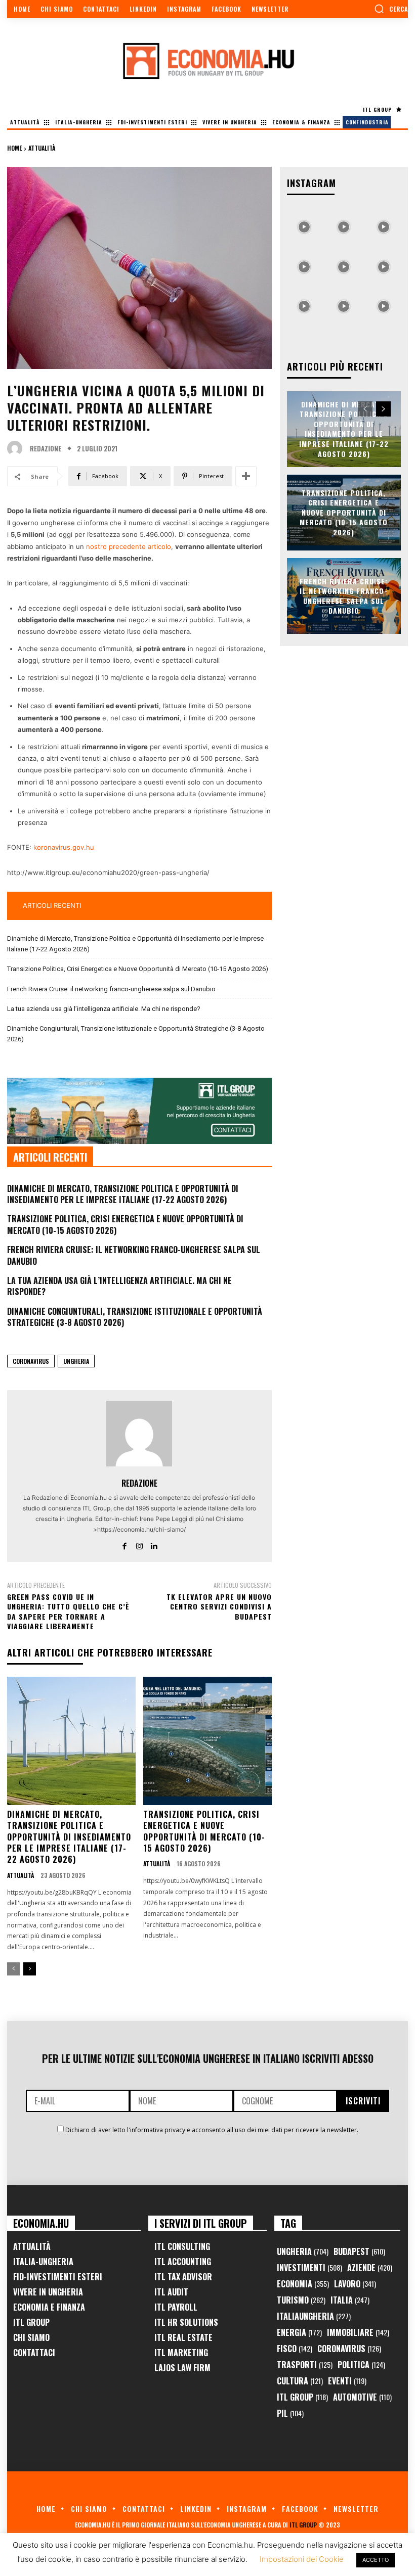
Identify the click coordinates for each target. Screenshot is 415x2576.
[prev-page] (13, 1969)
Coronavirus (31, 1361)
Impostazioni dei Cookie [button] (302, 2559)
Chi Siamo (31, 2337)
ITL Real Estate (183, 2337)
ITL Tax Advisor (183, 2277)
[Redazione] (17, 448)
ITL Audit (171, 2292)
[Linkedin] (154, 1544)
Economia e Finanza (49, 2307)
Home (14, 148)
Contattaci (34, 2353)
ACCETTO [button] (376, 2560)
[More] (246, 476)
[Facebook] (125, 1544)
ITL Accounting (183, 2262)
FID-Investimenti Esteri (58, 2277)
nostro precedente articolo (129, 546)
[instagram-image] (304, 224)
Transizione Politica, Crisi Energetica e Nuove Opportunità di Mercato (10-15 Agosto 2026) (138, 969)
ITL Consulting (182, 2246)
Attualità (42, 148)
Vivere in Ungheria (48, 2292)
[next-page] (30, 1969)
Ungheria (76, 1361)
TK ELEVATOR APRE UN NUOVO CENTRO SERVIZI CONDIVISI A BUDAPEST (219, 1606)
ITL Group (31, 2322)
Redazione (46, 449)
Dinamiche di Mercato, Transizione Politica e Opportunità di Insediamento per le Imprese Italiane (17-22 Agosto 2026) (135, 944)
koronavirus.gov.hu (64, 847)
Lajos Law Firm (182, 2368)
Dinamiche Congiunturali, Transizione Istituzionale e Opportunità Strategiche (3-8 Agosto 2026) (136, 1034)
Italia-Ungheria (43, 2262)
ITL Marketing (181, 2353)
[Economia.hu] (207, 61)
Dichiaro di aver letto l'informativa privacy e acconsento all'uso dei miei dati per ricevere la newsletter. (212, 2130)
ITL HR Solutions (186, 2322)
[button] (391, 9)
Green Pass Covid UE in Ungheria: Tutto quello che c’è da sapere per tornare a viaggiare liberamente (68, 1612)
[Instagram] (139, 1544)
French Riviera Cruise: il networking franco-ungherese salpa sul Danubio (111, 989)
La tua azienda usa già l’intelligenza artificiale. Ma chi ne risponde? (104, 1009)
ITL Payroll (176, 2307)
